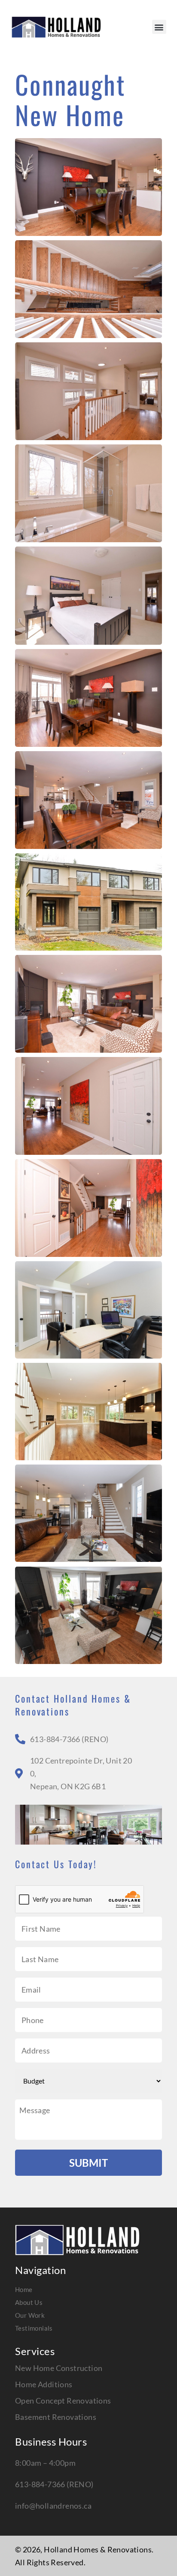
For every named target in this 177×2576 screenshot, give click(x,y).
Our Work (30, 2315)
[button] (159, 27)
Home (24, 2289)
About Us (29, 2302)
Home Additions (44, 2384)
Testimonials (34, 2328)
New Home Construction (59, 2368)
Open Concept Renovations (63, 2401)
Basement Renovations (56, 2417)
